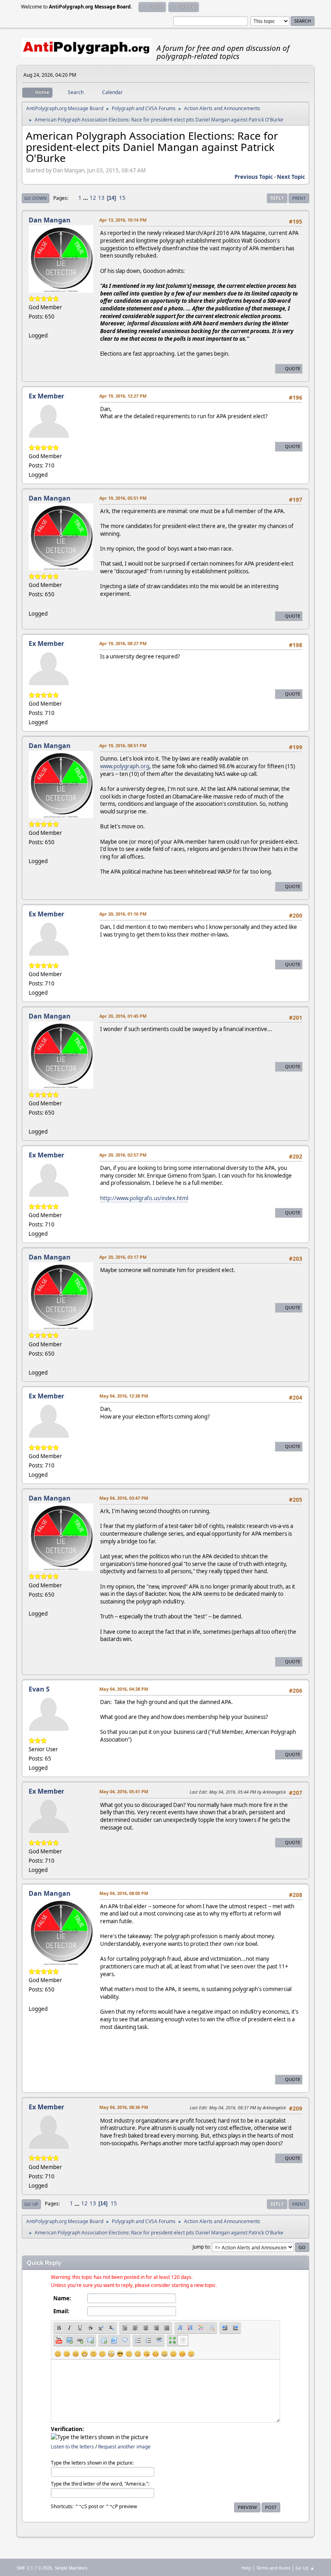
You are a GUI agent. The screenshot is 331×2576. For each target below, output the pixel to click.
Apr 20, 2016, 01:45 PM (123, 1016)
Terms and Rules (273, 2568)
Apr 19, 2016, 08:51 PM (123, 745)
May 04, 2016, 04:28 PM (124, 1689)
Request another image (124, 2447)
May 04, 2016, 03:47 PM (124, 1498)
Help (246, 2568)
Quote (293, 368)
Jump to (201, 2247)
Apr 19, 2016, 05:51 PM (123, 498)
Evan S (39, 1689)
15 (122, 198)
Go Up (31, 2204)
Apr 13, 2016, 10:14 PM (123, 220)
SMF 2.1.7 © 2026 (34, 2568)
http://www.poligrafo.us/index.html (144, 1198)
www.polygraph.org (125, 766)
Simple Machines (71, 2568)
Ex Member (46, 396)
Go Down (36, 198)
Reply (277, 198)
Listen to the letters (72, 2447)
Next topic (291, 177)
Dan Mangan (50, 220)
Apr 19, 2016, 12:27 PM (123, 396)
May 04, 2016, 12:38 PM (124, 1396)
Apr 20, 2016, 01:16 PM (123, 914)
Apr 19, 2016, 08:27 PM (123, 643)
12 (93, 198)
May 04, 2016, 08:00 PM (124, 1893)
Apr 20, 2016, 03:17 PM (123, 1257)
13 (101, 198)
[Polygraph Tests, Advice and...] (32, 326)
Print (299, 198)
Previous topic (254, 177)
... (86, 198)
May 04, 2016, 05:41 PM (124, 1791)
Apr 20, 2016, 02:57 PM (123, 1155)
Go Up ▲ (305, 2568)
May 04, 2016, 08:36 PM (124, 2107)
